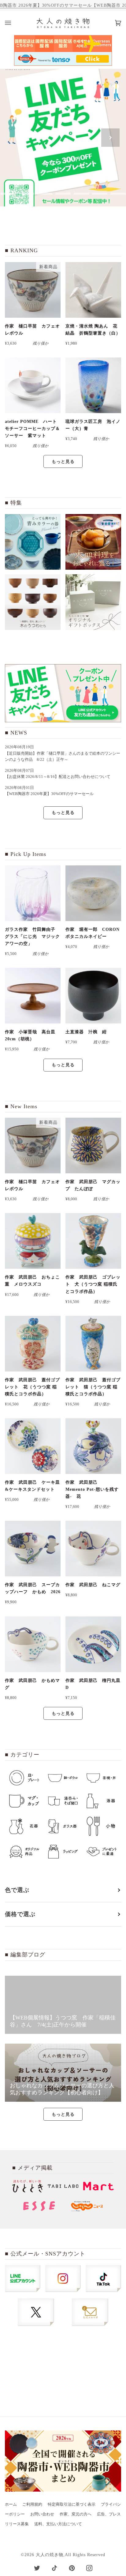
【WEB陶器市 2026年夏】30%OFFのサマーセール (49, 794)
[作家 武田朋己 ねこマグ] (93, 1549)
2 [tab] (8, 194)
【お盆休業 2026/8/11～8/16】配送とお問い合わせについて (58, 777)
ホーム (11, 2504)
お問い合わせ (42, 2514)
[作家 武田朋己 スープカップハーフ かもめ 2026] (33, 1549)
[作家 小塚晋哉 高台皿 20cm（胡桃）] (33, 996)
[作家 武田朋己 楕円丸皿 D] (93, 1644)
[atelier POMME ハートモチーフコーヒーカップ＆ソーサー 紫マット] (33, 385)
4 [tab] (45, 194)
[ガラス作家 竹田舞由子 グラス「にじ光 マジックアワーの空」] (33, 893)
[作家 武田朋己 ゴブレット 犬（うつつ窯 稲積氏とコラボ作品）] (93, 1241)
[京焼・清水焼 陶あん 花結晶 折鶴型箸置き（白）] (93, 290)
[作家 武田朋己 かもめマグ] (33, 1644)
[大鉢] (93, 542)
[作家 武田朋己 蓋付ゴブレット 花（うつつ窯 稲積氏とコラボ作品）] (33, 1344)
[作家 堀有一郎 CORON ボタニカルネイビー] (93, 893)
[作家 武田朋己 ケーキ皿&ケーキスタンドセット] (33, 1446)
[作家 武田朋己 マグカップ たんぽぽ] (93, 1146)
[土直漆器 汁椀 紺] (93, 996)
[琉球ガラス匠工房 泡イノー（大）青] (93, 385)
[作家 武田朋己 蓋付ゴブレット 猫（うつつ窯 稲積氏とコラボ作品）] (93, 1344)
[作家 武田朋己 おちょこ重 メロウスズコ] (33, 1241)
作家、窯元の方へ (76, 2514)
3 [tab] (26, 194)
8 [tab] (118, 194)
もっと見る (63, 461)
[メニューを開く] (14, 23)
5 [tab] (63, 194)
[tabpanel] (63, 138)
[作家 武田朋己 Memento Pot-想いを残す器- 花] (93, 1446)
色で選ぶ (17, 1890)
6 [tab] (81, 194)
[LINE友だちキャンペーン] (63, 693)
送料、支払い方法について (58, 2524)
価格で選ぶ (20, 1914)
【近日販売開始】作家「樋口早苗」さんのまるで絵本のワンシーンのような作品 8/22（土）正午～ (63, 757)
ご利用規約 (32, 2504)
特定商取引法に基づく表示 (72, 2504)
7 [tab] (100, 194)
